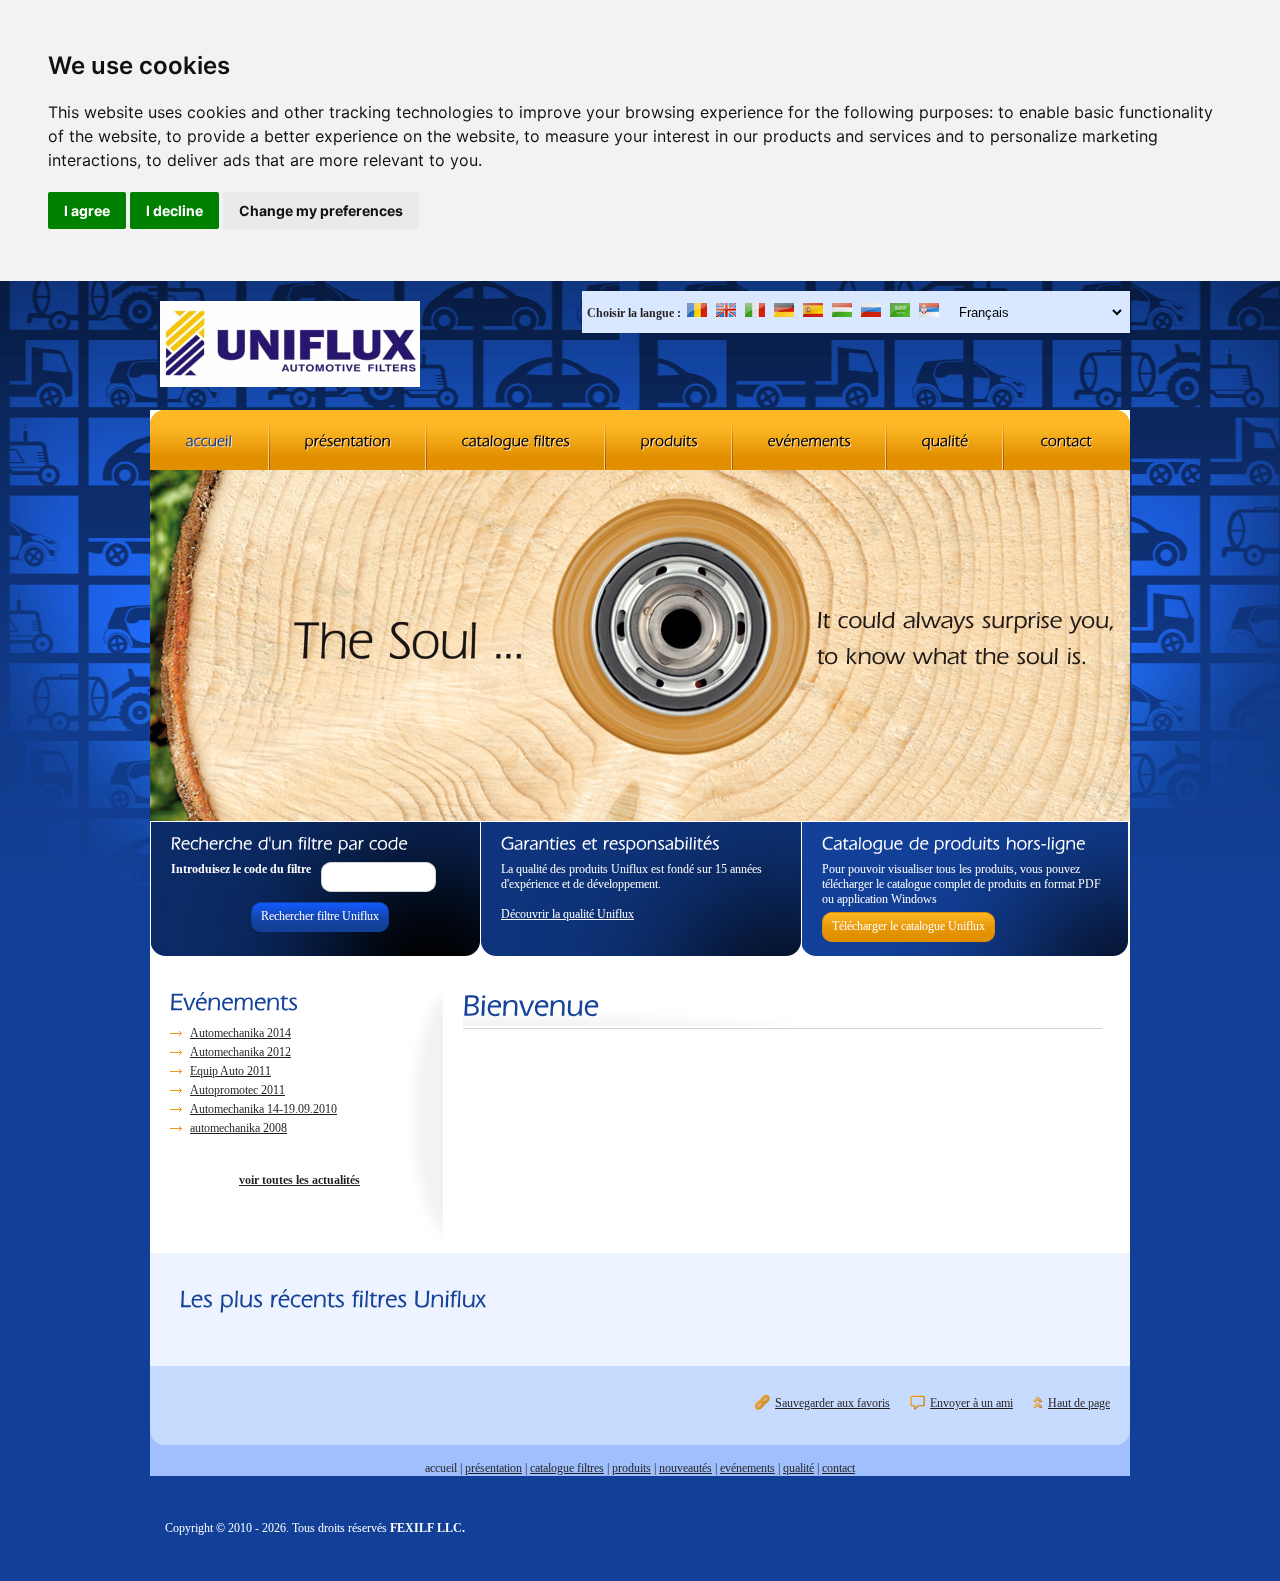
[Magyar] (842, 313)
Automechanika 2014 (240, 1033)
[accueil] (210, 440)
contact (838, 1468)
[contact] (1067, 440)
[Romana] (697, 313)
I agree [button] (87, 210)
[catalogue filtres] (516, 440)
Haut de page (1079, 1403)
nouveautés (685, 1468)
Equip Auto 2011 (230, 1071)
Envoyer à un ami (971, 1403)
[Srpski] (929, 313)
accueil (441, 1468)
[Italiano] (755, 313)
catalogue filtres (567, 1468)
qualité (798, 1468)
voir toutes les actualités (299, 1180)
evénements (747, 1468)
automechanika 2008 (238, 1128)
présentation (493, 1468)
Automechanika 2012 (240, 1052)
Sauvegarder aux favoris (832, 1403)
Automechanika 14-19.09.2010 (263, 1109)
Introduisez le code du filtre (241, 869)
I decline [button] (174, 210)
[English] (726, 313)
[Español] (813, 313)
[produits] (669, 440)
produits (631, 1468)
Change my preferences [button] (321, 210)
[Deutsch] (784, 313)
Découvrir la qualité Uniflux (567, 914)
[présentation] (348, 440)
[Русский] (871, 313)
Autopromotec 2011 (237, 1090)
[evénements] (810, 440)
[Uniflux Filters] (290, 346)
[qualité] (945, 440)
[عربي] (900, 313)
